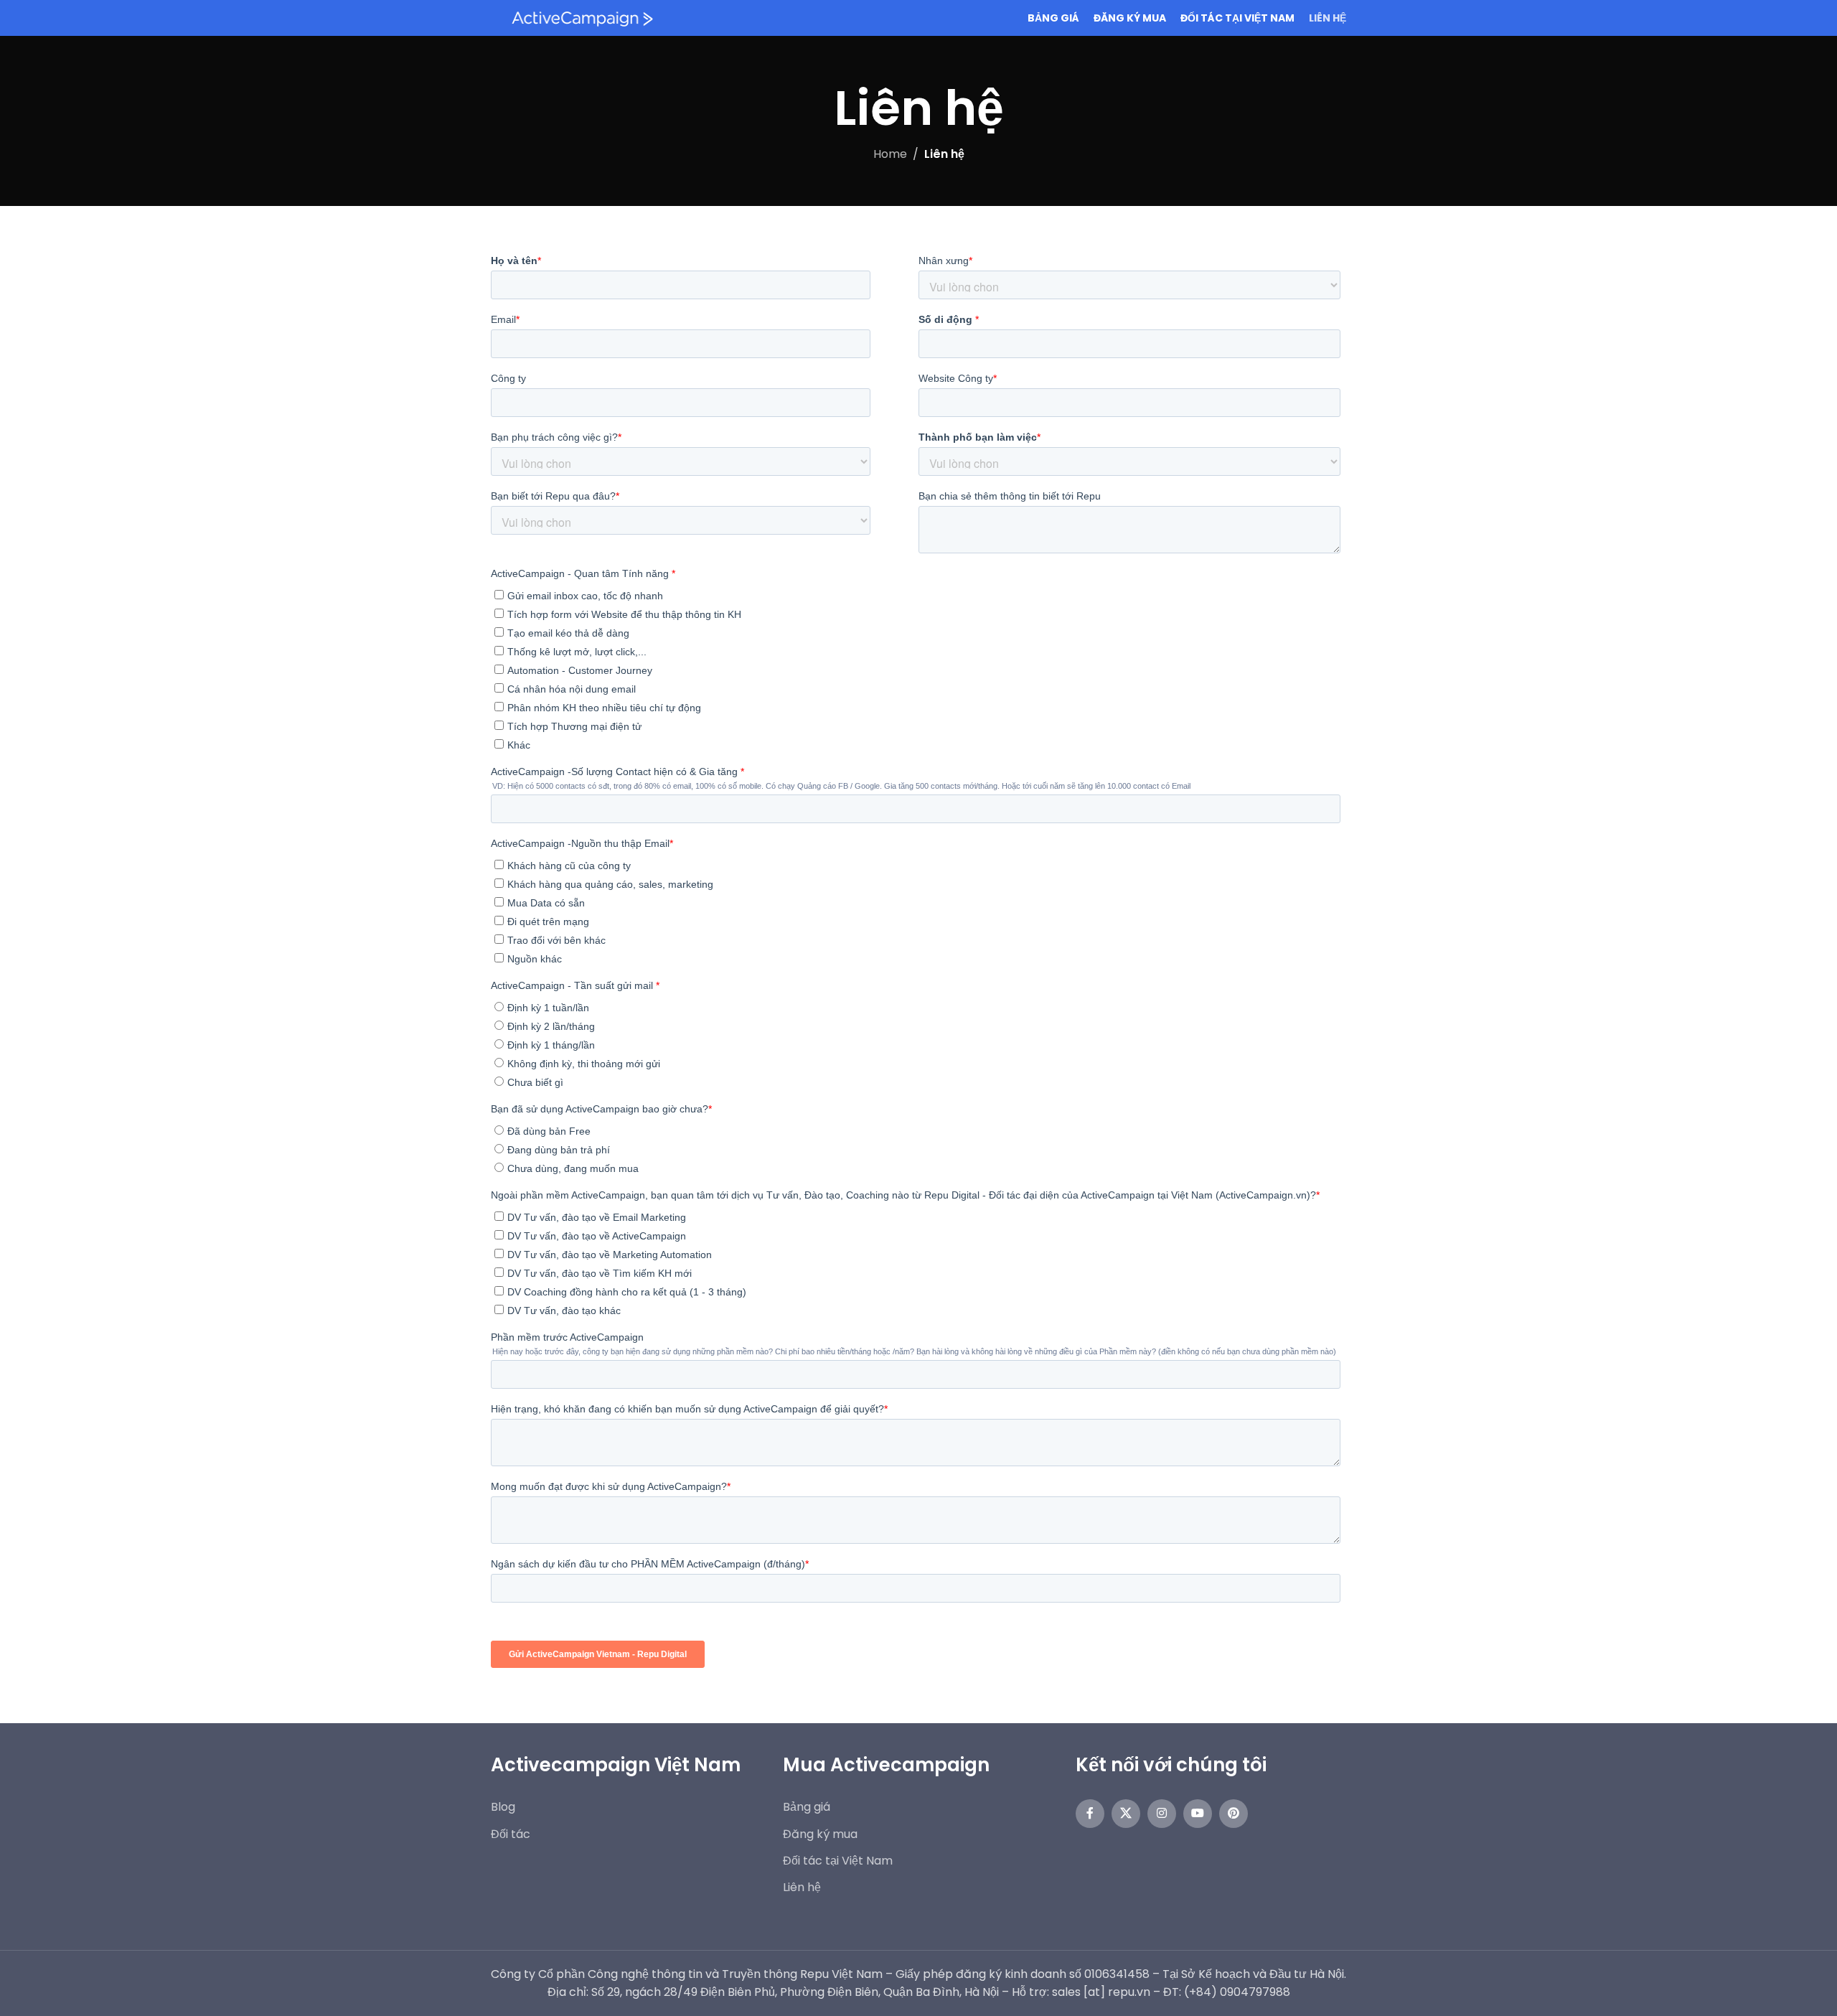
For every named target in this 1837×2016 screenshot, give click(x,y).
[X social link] (1126, 1814)
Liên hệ (802, 1887)
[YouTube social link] (1198, 1814)
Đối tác (511, 1834)
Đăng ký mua (820, 1834)
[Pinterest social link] (1234, 1814)
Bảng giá (807, 1807)
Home (890, 154)
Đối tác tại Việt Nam (838, 1861)
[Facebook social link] (1090, 1814)
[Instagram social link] (1162, 1814)
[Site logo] (581, 17)
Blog (503, 1807)
